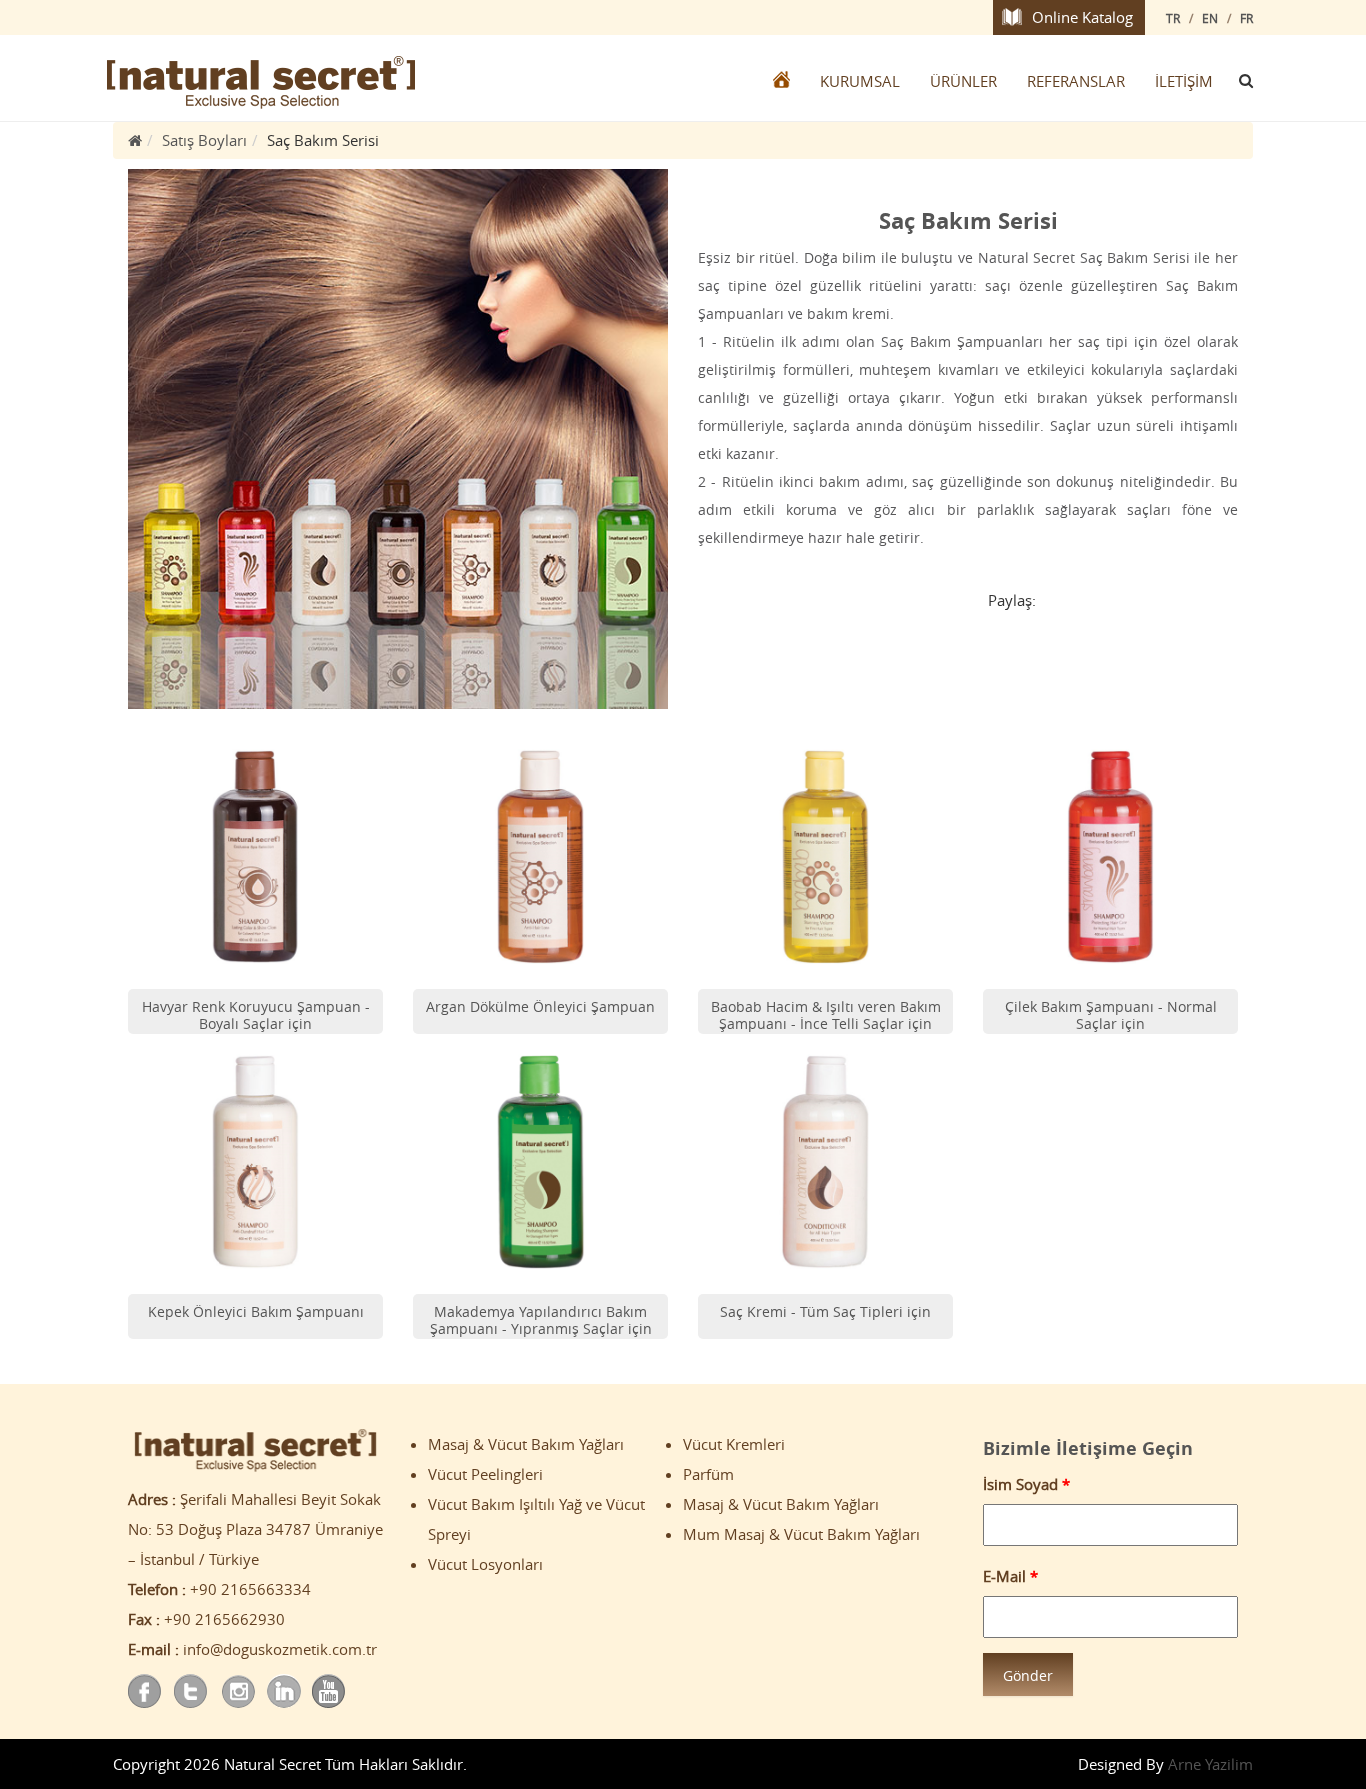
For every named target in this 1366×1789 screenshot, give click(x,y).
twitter (192, 1692)
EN (1210, 18)
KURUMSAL (860, 81)
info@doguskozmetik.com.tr (280, 1649)
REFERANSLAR (1076, 81)
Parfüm (708, 1474)
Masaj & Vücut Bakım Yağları (526, 1444)
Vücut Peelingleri (485, 1474)
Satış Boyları (204, 140)
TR (1173, 18)
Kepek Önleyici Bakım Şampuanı (256, 1311)
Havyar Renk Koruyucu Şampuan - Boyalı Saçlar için (256, 1015)
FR (1246, 18)
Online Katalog (1082, 17)
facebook (146, 1692)
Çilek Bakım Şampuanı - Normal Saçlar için (1111, 1015)
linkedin (284, 1692)
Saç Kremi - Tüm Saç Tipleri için (825, 1311)
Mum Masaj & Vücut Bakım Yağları (801, 1534)
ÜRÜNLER (963, 81)
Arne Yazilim (1210, 1764)
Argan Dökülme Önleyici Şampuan (540, 1006)
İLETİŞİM (1184, 81)
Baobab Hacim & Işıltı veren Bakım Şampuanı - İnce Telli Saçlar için (826, 1015)
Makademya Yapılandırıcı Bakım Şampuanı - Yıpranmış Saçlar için (541, 1320)
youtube (330, 1692)
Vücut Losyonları (485, 1564)
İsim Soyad (1026, 1484)
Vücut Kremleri (734, 1444)
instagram (238, 1692)
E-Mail (1010, 1576)
